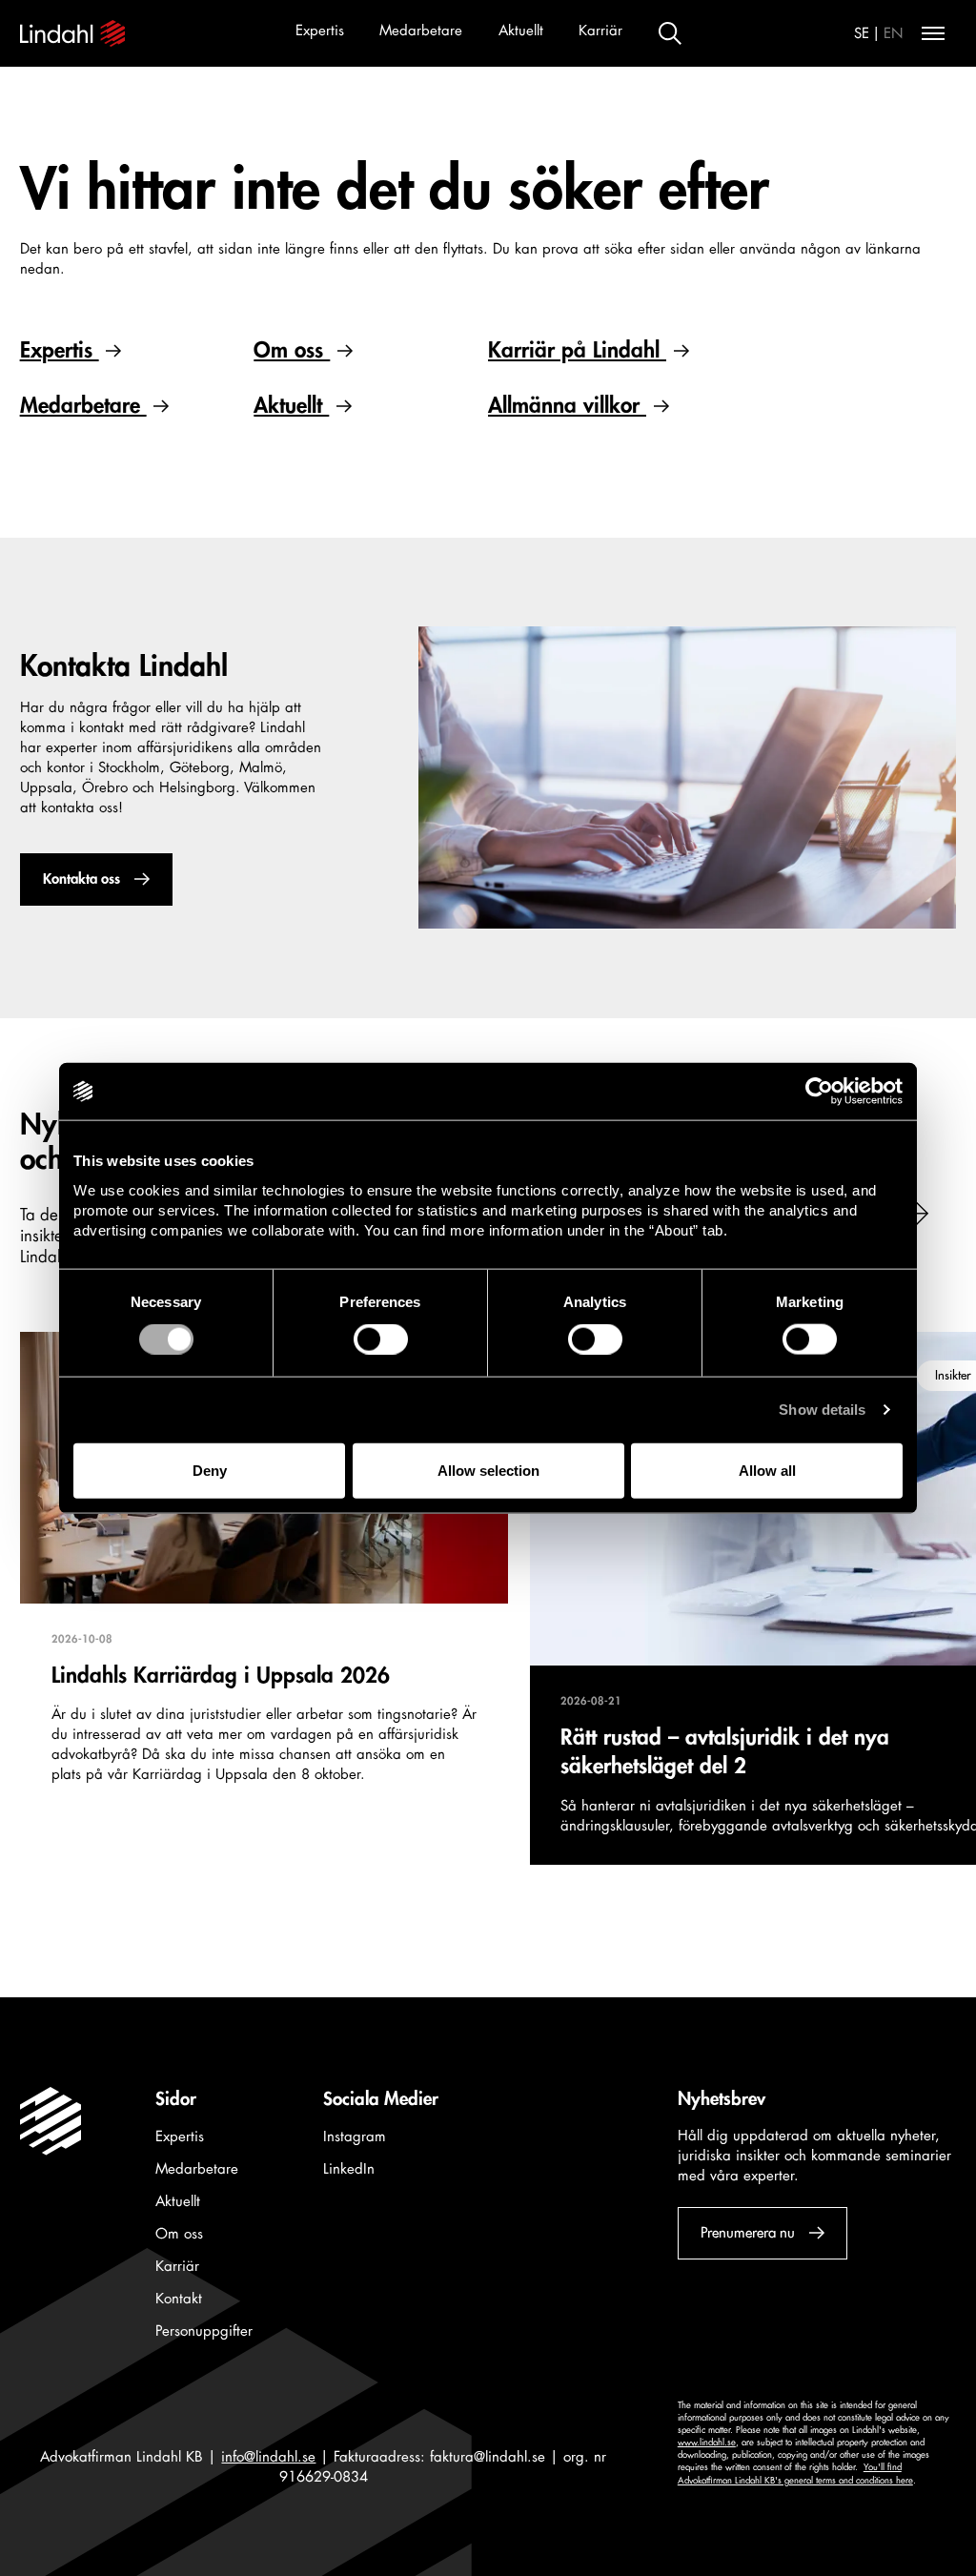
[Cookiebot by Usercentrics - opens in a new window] (819, 1092)
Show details (822, 1410)
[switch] (381, 1339)
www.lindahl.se (707, 2443)
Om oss (292, 350)
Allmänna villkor (567, 406)
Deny (210, 1470)
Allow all (767, 1470)
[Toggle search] (670, 33)
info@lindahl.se (268, 2457)
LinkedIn (349, 2169)
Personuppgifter (204, 2331)
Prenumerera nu (747, 2233)
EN (894, 34)
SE (862, 34)
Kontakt (179, 2299)
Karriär (600, 31)
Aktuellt (521, 31)
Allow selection (488, 1470)
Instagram (355, 2137)
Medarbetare (421, 31)
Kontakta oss (81, 879)
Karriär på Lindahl (577, 350)
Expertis (320, 31)
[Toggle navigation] (933, 33)
